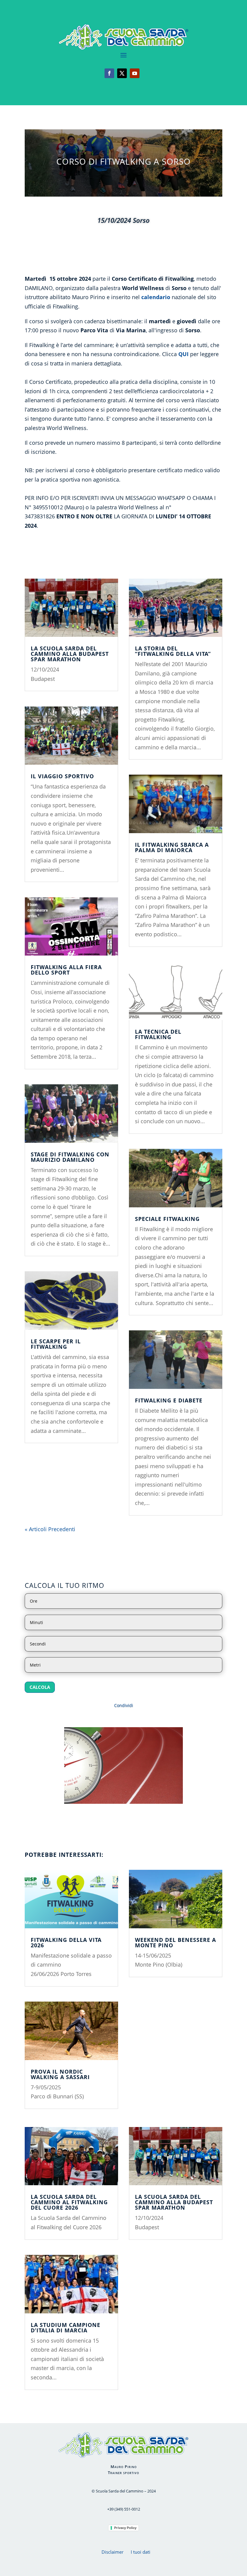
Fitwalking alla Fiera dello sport (66, 970)
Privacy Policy (125, 2528)
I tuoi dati (141, 2552)
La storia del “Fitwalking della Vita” (173, 651)
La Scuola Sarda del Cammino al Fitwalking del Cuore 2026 (69, 2202)
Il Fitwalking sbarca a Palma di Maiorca (172, 847)
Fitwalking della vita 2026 (66, 1942)
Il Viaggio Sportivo (62, 776)
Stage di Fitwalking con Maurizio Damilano (70, 1157)
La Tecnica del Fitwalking (158, 1034)
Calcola (40, 1687)
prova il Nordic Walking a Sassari (60, 2074)
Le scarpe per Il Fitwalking (56, 1344)
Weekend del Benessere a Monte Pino (175, 1942)
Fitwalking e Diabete (169, 1400)
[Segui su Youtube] (135, 73)
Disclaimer (113, 2552)
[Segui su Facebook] (109, 73)
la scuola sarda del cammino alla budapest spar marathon (70, 654)
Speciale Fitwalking (167, 1219)
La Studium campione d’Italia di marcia (66, 2328)
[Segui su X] (122, 73)
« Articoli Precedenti (50, 1529)
